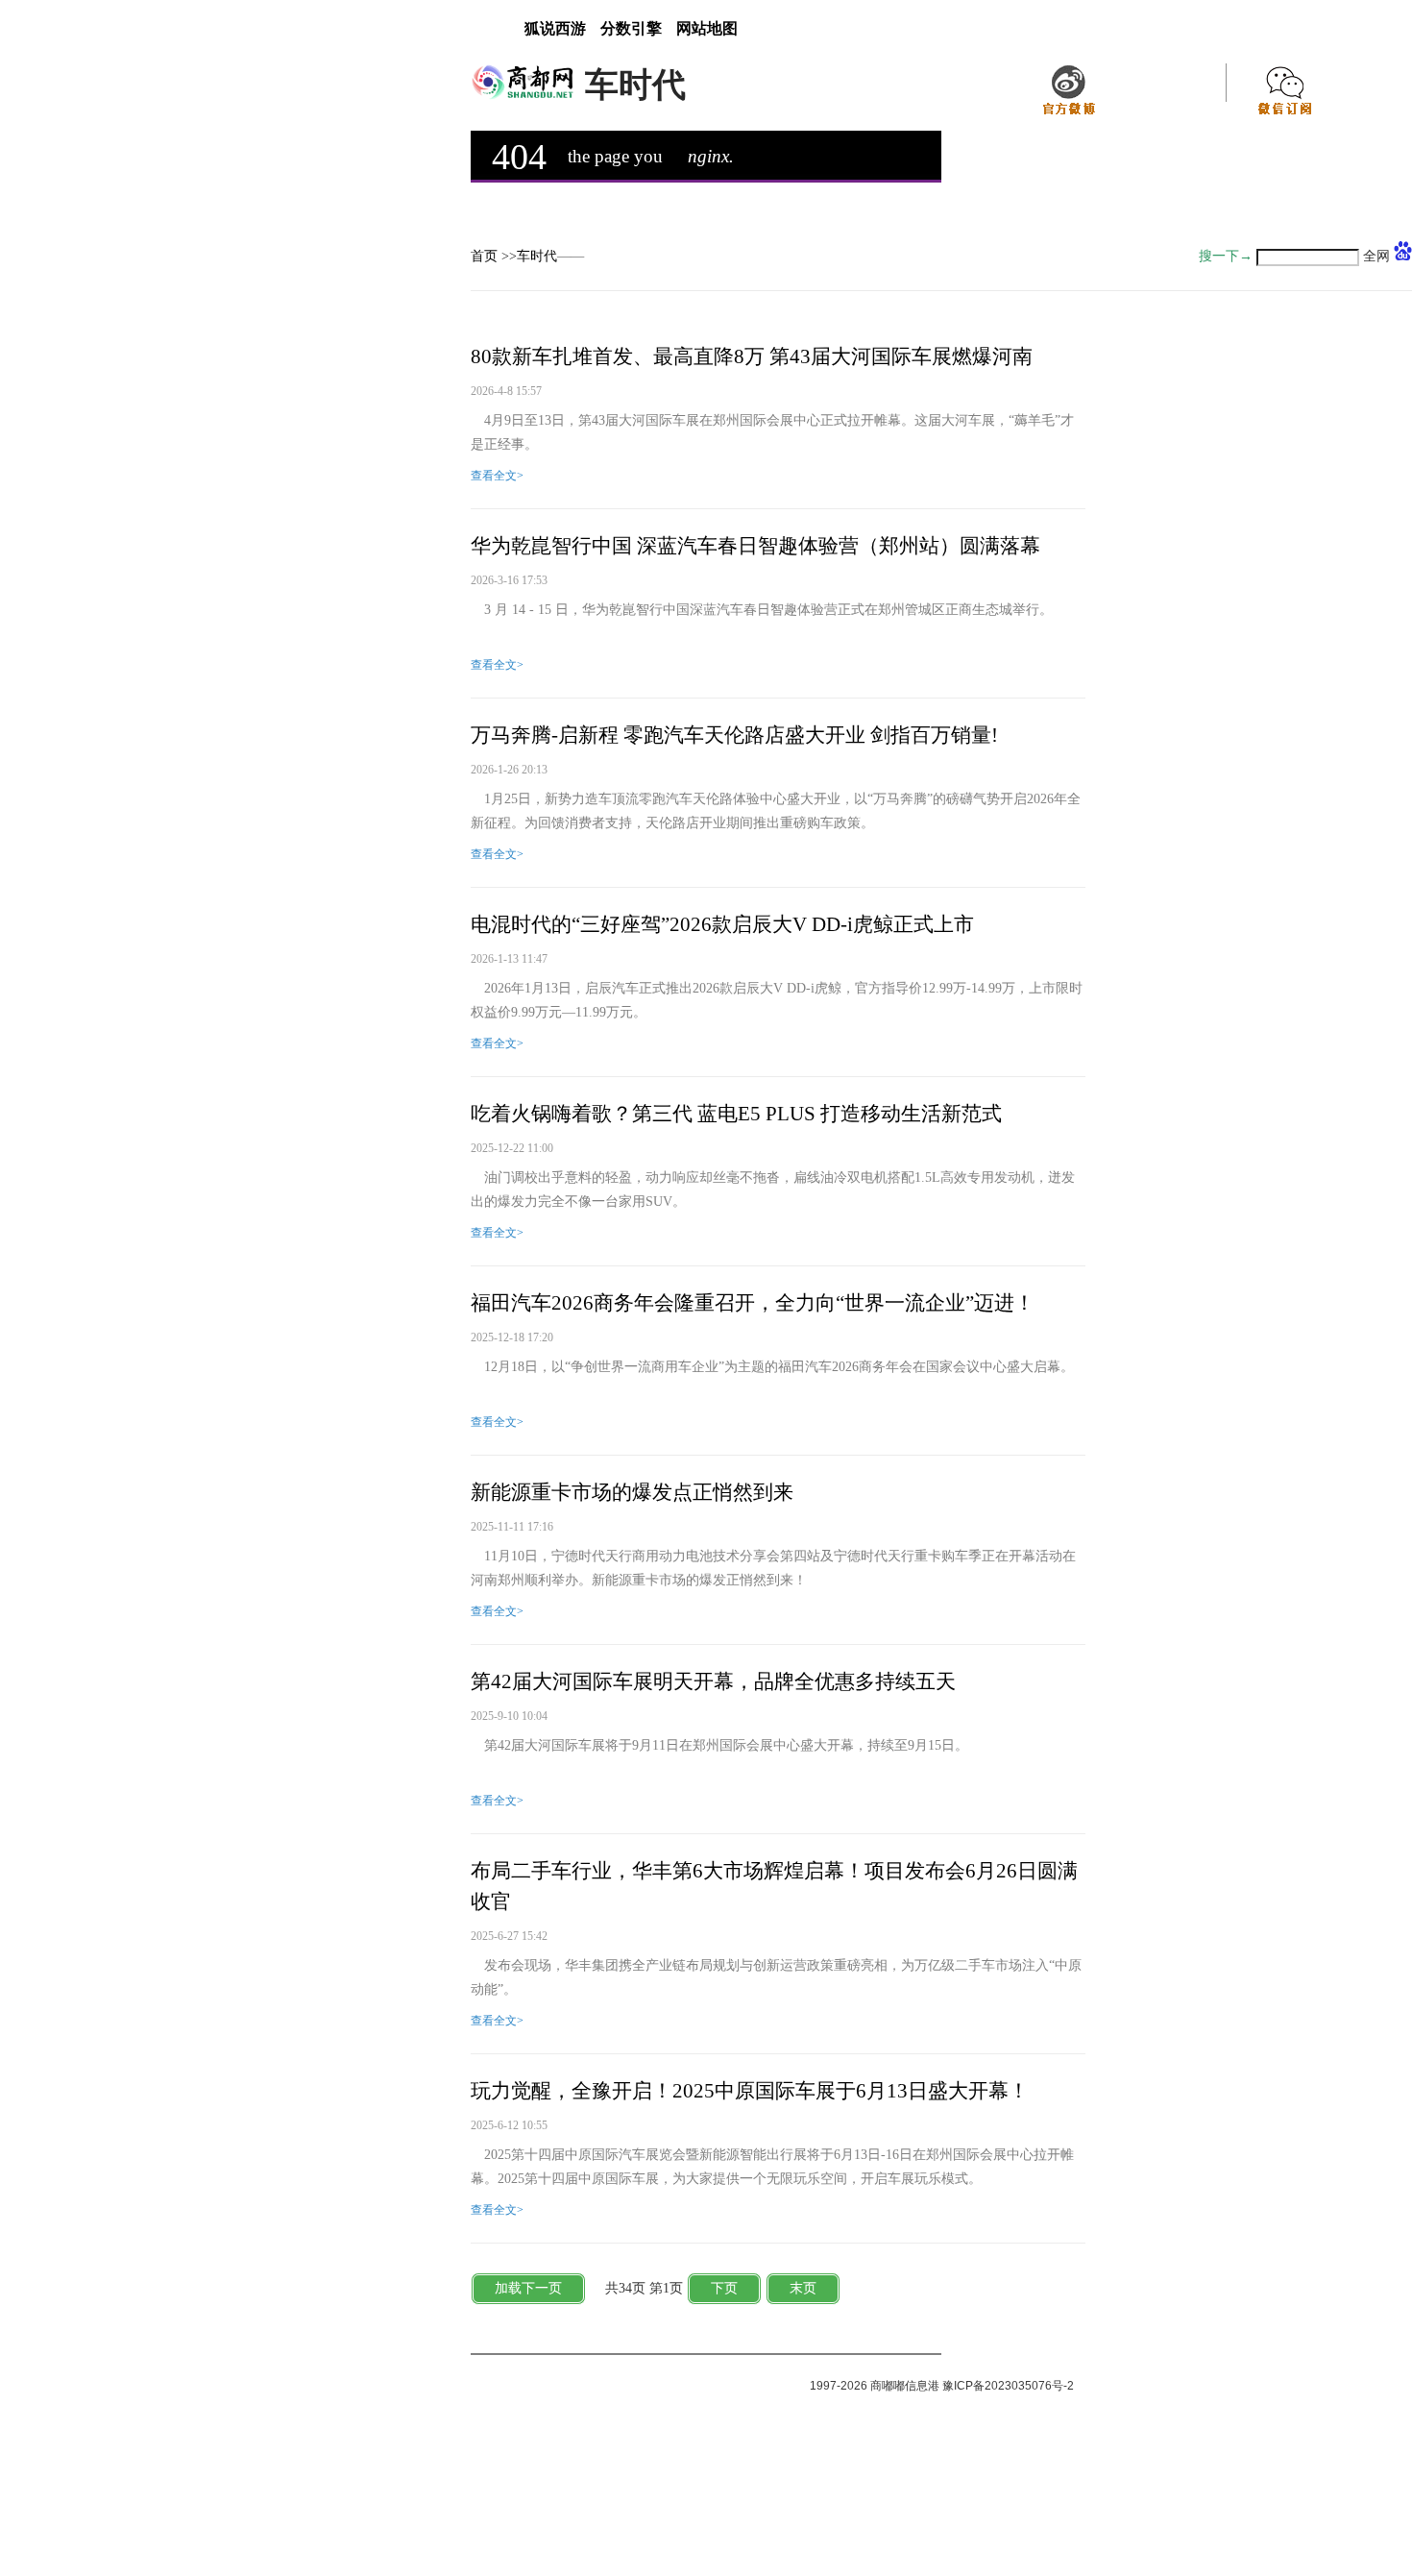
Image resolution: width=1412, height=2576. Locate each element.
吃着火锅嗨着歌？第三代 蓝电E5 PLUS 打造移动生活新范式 (736, 1114)
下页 (724, 2288)
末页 (803, 2288)
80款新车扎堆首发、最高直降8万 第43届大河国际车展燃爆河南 (752, 356)
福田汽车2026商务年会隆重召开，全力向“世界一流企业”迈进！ (753, 1303)
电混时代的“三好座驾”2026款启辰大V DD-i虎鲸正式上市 (722, 924)
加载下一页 (528, 2288)
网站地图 (707, 28)
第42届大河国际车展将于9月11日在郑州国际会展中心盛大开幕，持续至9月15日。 (719, 1745)
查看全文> (497, 476)
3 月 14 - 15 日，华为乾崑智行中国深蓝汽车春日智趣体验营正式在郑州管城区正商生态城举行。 (762, 610)
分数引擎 (631, 28)
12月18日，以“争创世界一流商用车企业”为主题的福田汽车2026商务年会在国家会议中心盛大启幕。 (772, 1367)
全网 (1376, 256)
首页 (484, 256)
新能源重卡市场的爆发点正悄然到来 (632, 1492)
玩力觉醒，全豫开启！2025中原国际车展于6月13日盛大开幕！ (750, 2091)
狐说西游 (555, 28)
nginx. (711, 156)
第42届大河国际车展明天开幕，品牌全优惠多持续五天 (713, 1681)
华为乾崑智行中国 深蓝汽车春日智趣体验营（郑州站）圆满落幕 (755, 546)
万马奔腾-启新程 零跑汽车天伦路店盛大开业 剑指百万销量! (734, 735)
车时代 (537, 256)
